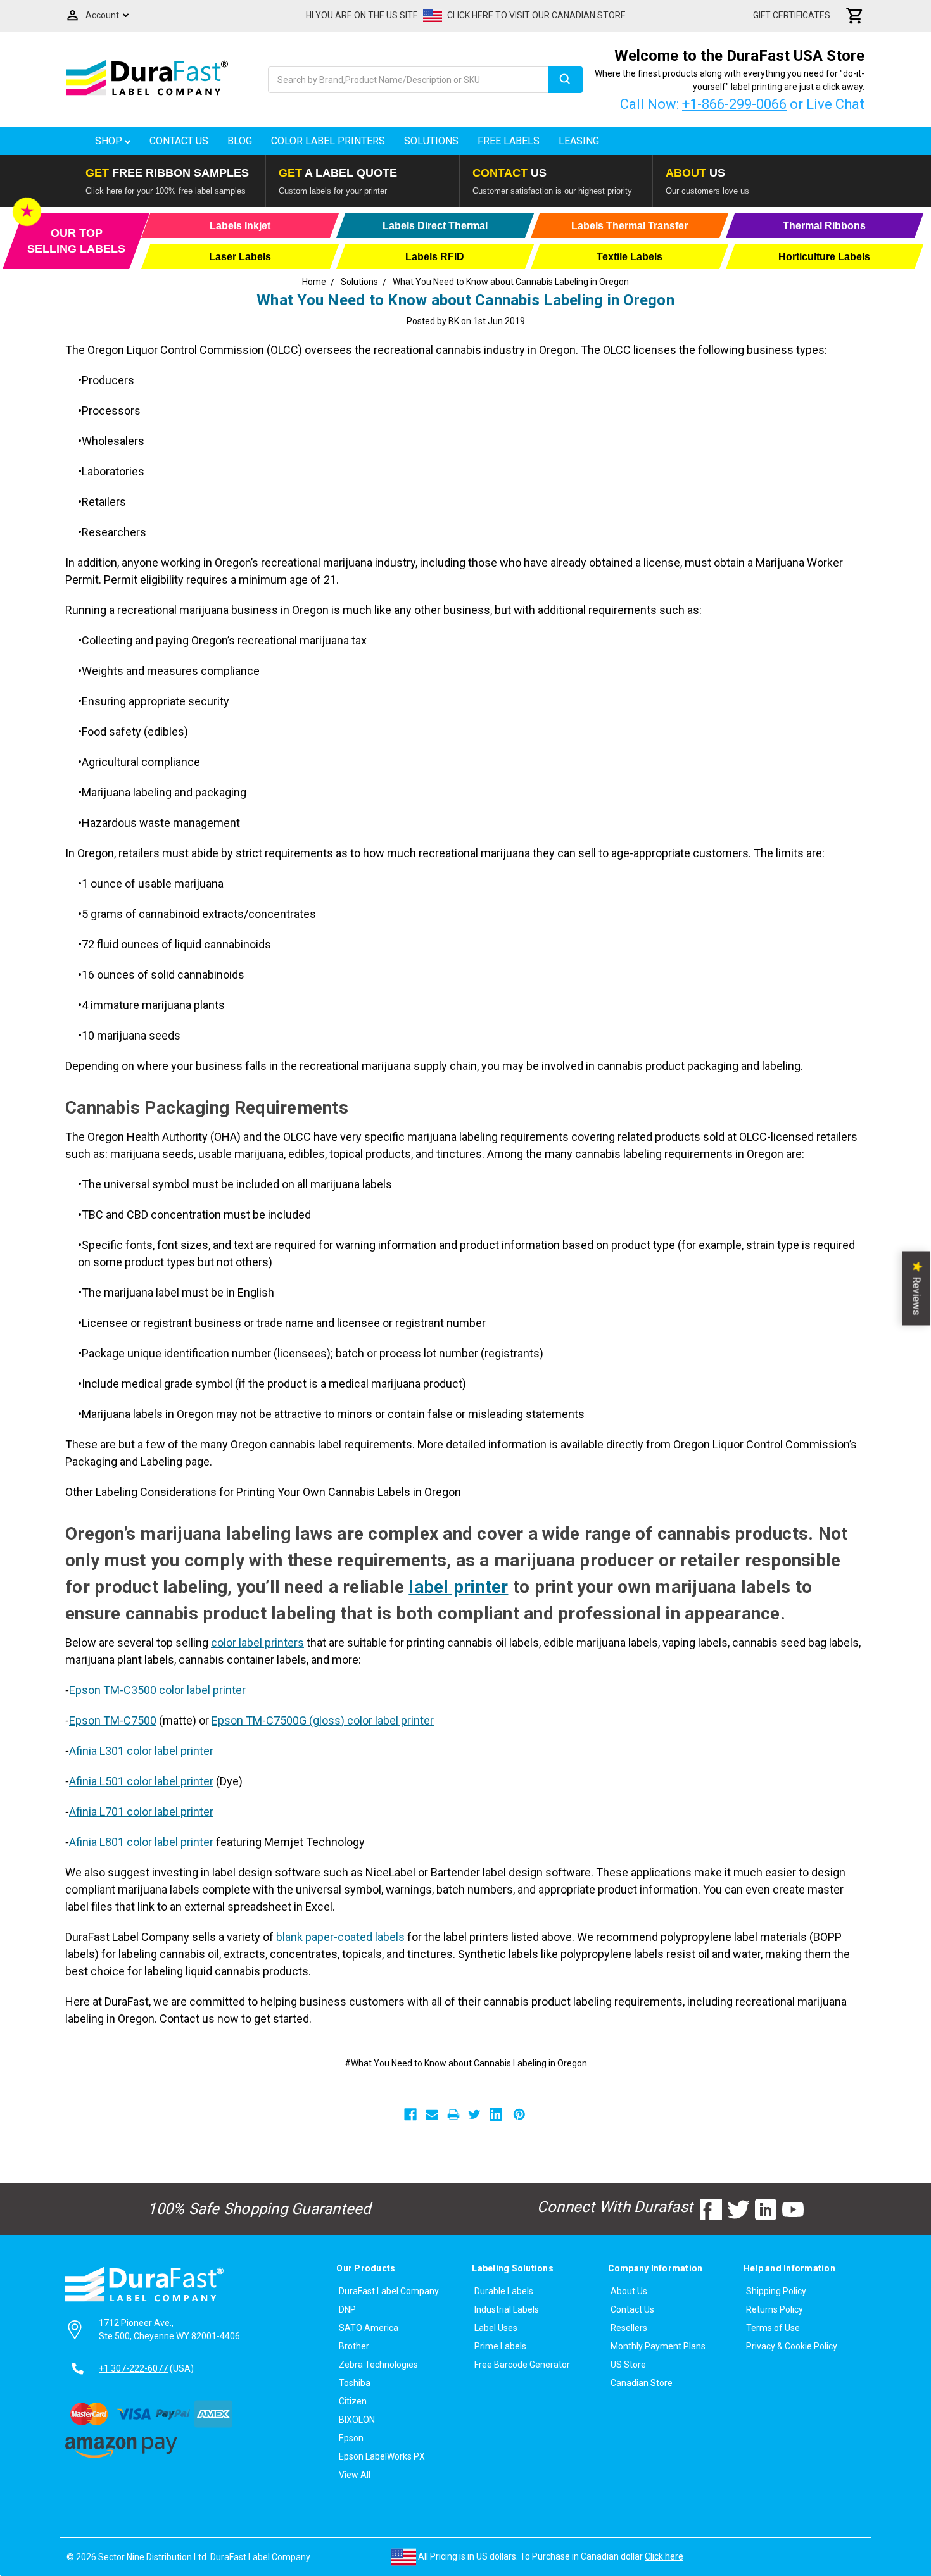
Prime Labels (500, 2346)
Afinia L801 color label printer (141, 1842)
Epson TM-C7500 (113, 1720)
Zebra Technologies (378, 2365)
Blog (240, 141)
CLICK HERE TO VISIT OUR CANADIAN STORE (536, 15)
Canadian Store (642, 2383)
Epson (351, 2438)
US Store (628, 2365)
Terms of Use (773, 2328)
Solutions (431, 141)
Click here (664, 2556)
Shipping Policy (776, 2291)
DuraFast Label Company (389, 2291)
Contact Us (179, 141)
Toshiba (355, 2383)
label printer (458, 1587)
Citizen (353, 2401)
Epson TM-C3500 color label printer (157, 1690)
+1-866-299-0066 (734, 104)
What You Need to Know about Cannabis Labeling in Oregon (465, 300)
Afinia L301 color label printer (141, 1751)
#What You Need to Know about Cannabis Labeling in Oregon (466, 2063)
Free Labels (509, 141)
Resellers (629, 2328)
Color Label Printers (328, 141)
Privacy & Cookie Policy (792, 2346)
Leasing (579, 141)
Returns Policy (775, 2309)
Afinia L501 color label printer (141, 1781)
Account (102, 15)
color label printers (257, 1643)
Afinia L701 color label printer (141, 1812)
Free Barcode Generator (522, 2365)
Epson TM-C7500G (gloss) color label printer (323, 1720)
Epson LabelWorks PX (382, 2456)
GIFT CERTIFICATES (792, 15)
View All (355, 2475)
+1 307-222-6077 (133, 2368)
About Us (629, 2291)
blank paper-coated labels (340, 1937)
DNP (347, 2309)
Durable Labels (504, 2291)
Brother (354, 2346)
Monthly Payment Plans (658, 2346)
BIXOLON (357, 2420)
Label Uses (496, 2328)
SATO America (369, 2328)
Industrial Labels (507, 2309)
